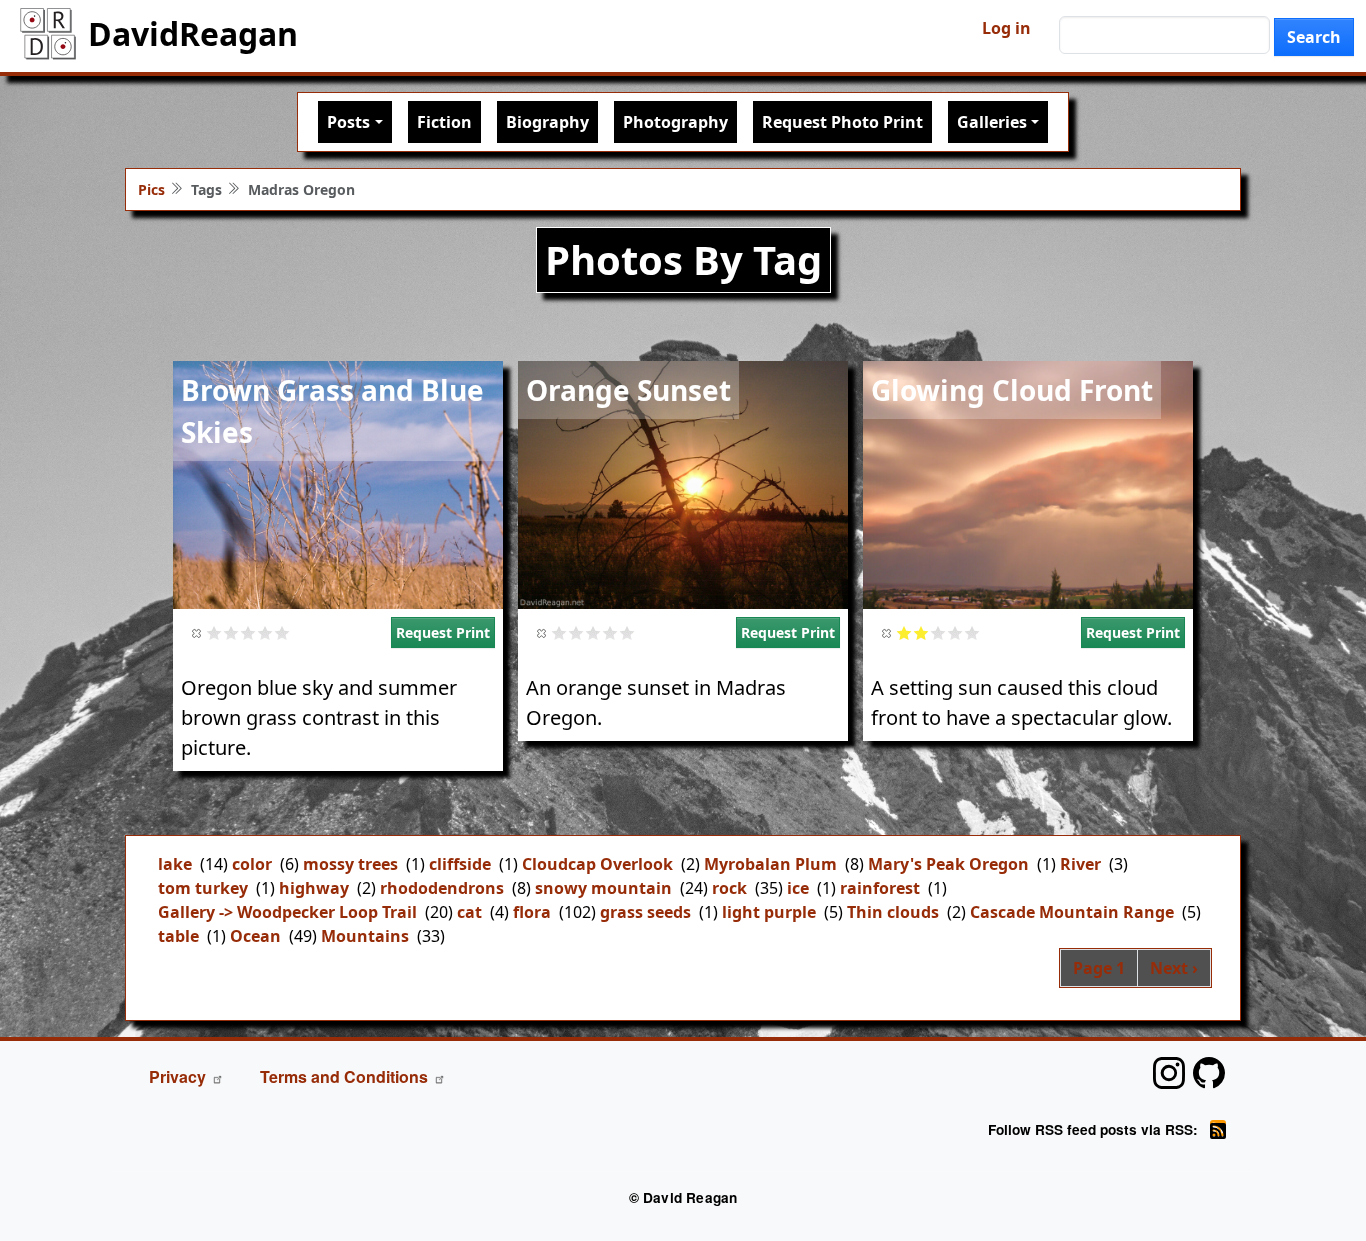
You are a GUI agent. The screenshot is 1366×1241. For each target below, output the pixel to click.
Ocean (255, 936)
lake (175, 864)
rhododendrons (442, 888)
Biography (547, 122)
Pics (151, 189)
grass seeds (645, 912)
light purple (769, 912)
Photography (675, 122)
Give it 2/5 (231, 632)
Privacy (177, 1076)
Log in (1006, 28)
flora (532, 912)
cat (469, 912)
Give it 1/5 (214, 632)
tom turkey (203, 888)
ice (798, 888)
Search (1314, 37)
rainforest (880, 888)
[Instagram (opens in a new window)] (1169, 1073)
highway (314, 888)
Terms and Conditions (344, 1076)
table (178, 936)
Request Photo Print (842, 122)
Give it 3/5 (248, 632)
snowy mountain (603, 888)
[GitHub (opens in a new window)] (1209, 1073)
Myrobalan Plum (770, 864)
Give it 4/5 (265, 632)
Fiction (444, 122)
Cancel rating (197, 632)
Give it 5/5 (282, 632)
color (252, 864)
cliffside (460, 864)
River (1080, 864)
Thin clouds (893, 912)
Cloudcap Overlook (597, 864)
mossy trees (350, 864)
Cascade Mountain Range (1072, 912)
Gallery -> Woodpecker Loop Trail (287, 912)
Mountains (365, 936)
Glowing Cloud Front (1012, 390)
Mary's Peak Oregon (948, 864)
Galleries (992, 122)
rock (729, 888)
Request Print (443, 632)
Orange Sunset (628, 390)
